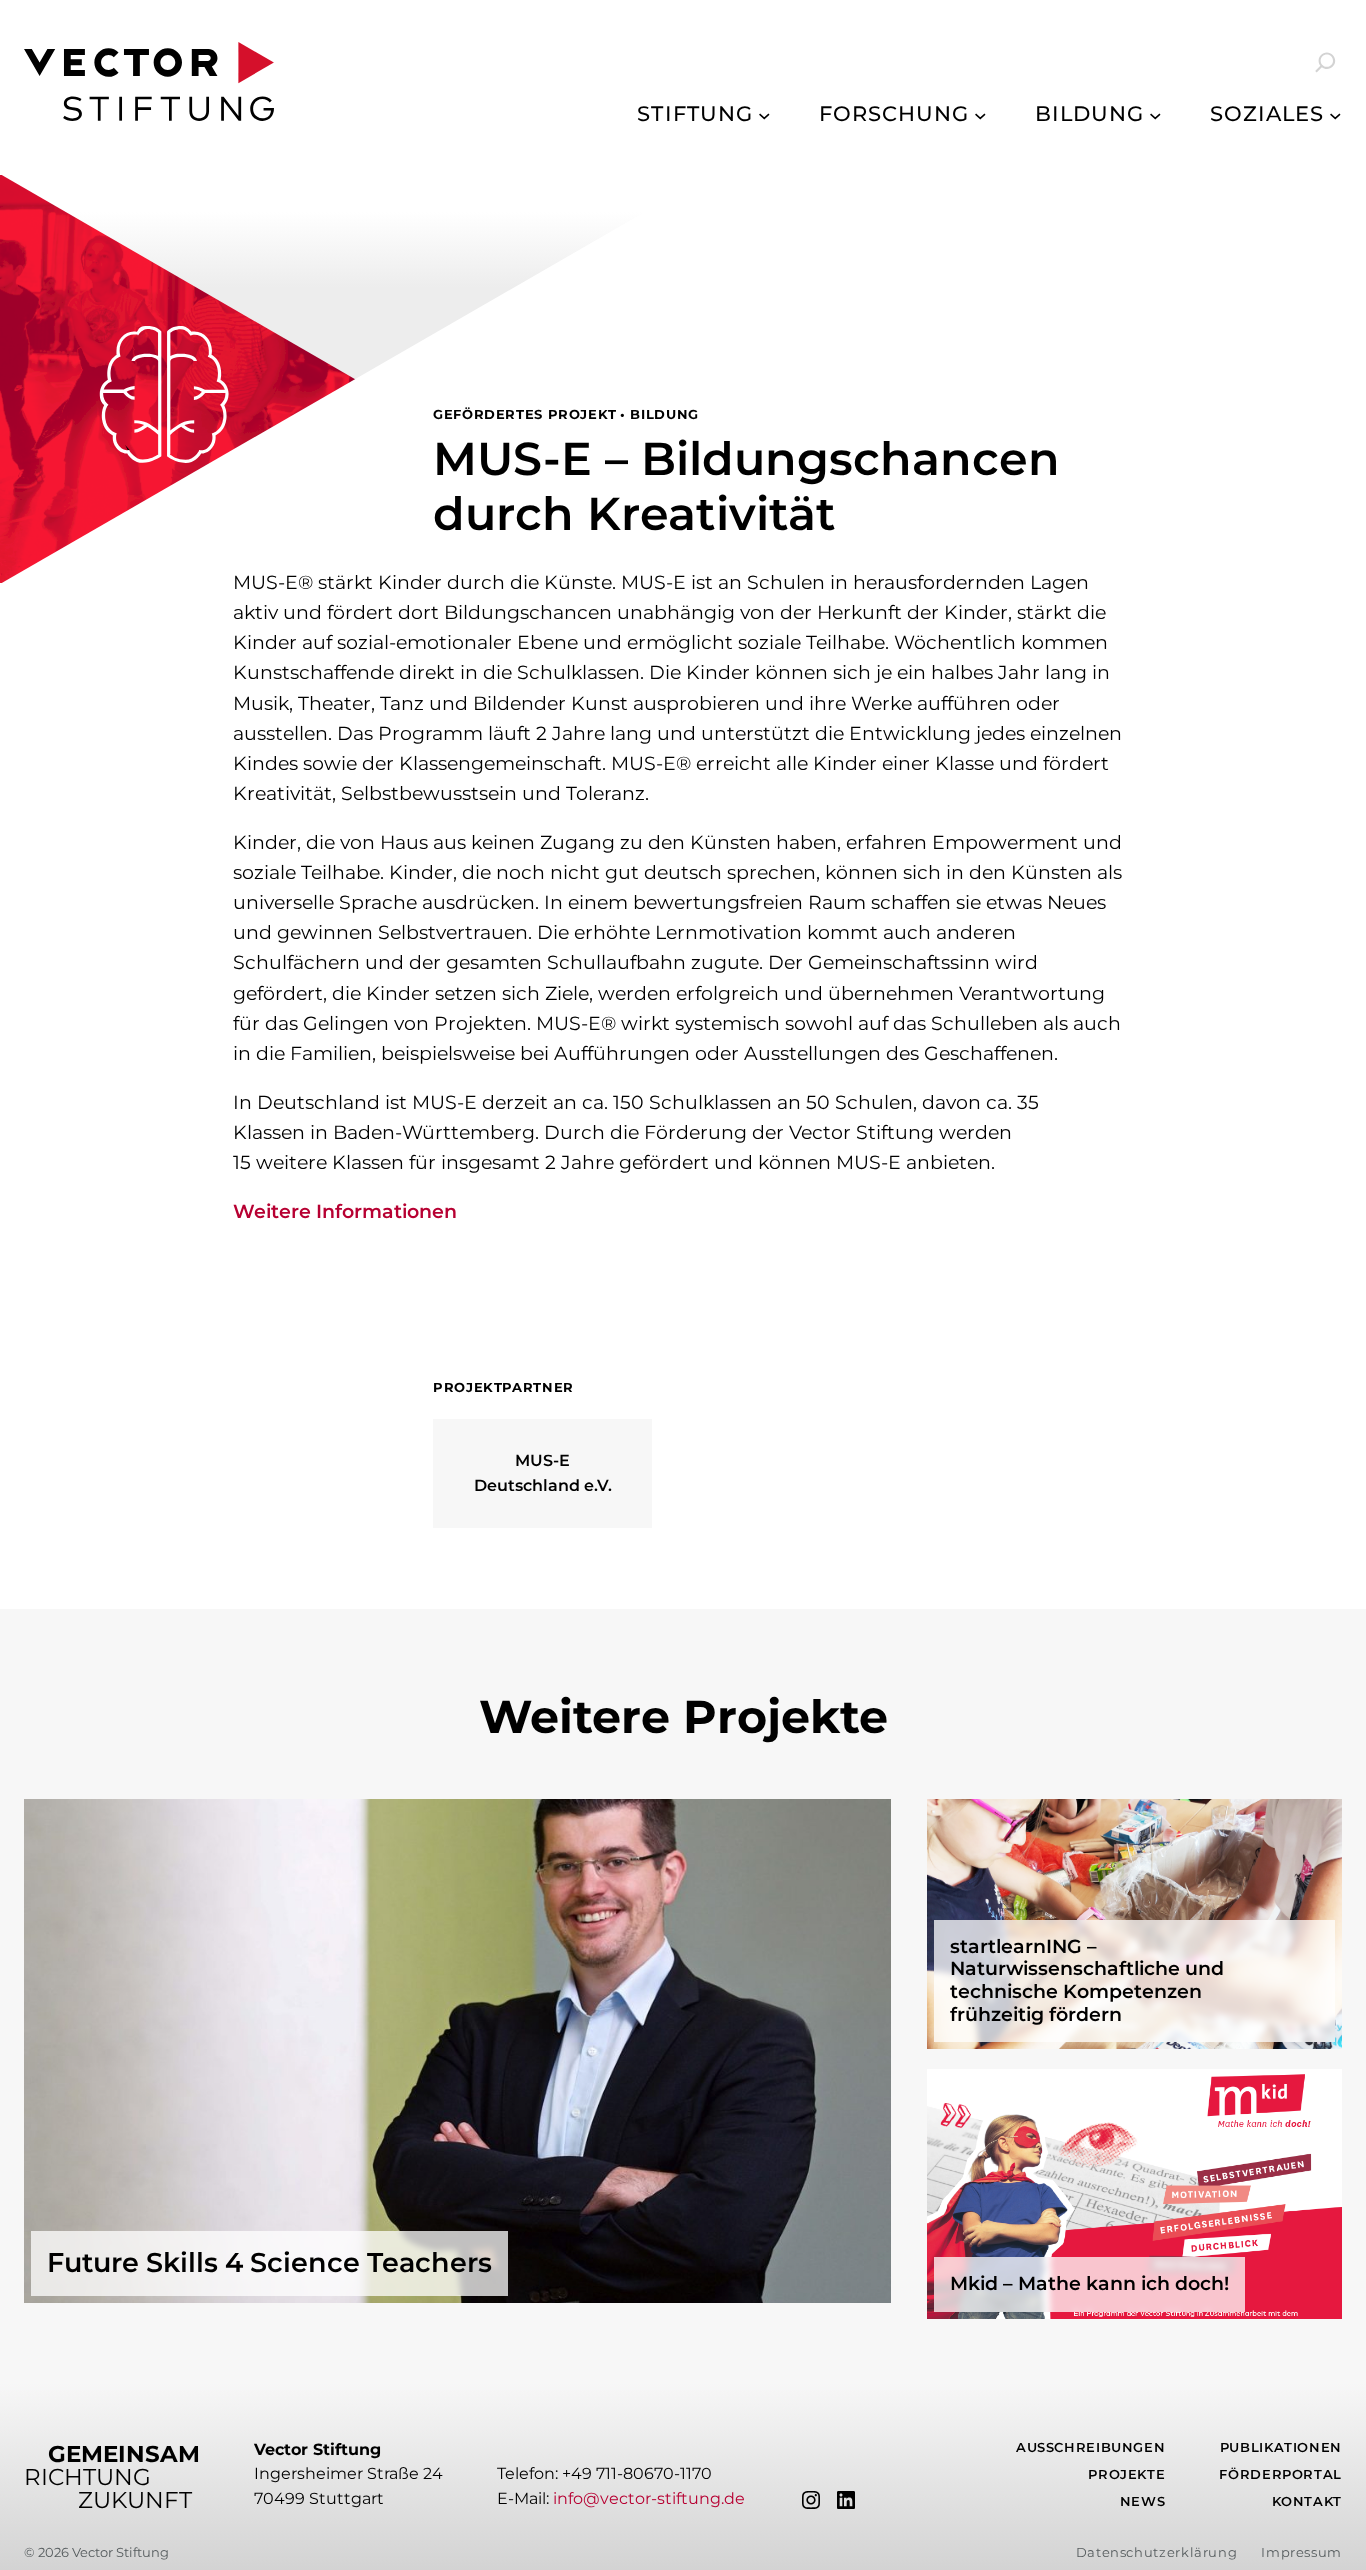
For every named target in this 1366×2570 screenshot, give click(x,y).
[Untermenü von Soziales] (1335, 114)
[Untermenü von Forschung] (980, 114)
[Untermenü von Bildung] (1155, 114)
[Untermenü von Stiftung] (764, 114)
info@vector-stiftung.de (649, 2498)
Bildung (664, 414)
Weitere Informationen (345, 1211)
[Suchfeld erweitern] (1312, 62)
